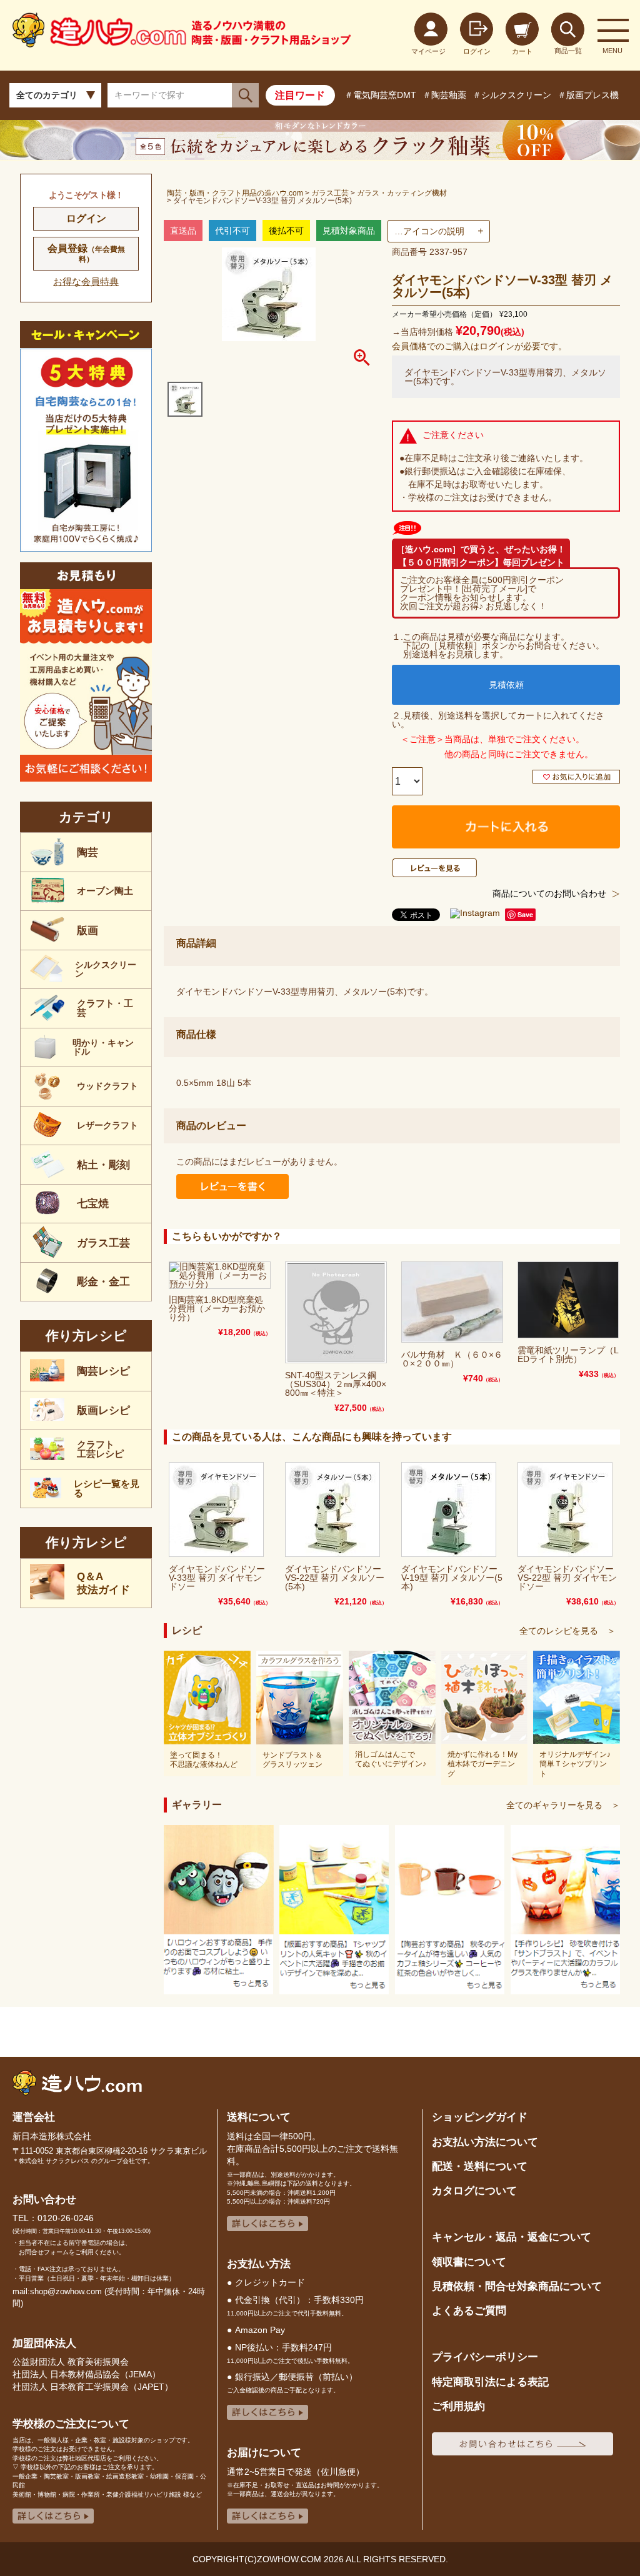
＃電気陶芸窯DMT (380, 95)
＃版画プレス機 (588, 95)
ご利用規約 (458, 2406)
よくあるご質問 (469, 2310)
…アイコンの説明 (429, 231)
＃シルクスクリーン (512, 95)
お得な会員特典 (86, 281)
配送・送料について (480, 2166)
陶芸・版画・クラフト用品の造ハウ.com (235, 193)
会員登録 (86, 253)
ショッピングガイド (480, 2117)
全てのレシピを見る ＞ (567, 1631)
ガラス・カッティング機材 (402, 193)
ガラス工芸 (330, 193)
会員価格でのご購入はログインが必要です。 (479, 346)
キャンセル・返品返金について (512, 2237)
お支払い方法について (485, 2142)
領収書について (469, 2262)
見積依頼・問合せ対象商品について (517, 2286)
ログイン (86, 218)
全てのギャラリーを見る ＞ (563, 1805)
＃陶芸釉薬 (444, 95)
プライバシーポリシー (485, 2357)
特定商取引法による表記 (490, 2382)
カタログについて (474, 2191)
